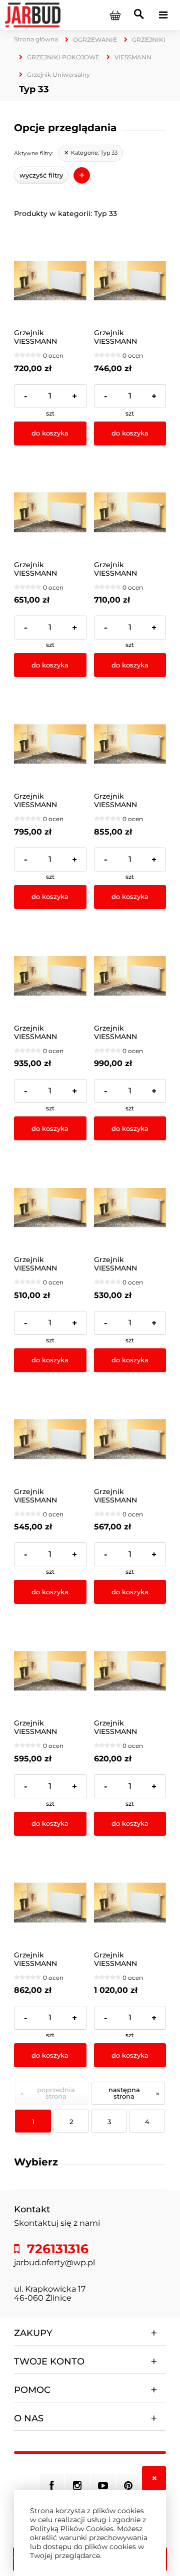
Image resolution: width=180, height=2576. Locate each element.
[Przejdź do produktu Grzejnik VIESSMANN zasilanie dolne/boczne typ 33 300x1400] (50, 745)
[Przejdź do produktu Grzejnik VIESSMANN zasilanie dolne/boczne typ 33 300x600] (50, 1439)
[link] (90, 153)
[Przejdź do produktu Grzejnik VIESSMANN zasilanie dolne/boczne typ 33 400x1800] (130, 1903)
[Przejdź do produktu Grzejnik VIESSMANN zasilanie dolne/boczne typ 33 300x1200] (130, 513)
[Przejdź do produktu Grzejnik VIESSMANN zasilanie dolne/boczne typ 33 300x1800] (50, 976)
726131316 (56, 2249)
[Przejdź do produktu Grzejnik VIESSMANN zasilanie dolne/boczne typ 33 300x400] (50, 1208)
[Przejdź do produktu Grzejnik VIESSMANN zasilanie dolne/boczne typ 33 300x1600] (130, 745)
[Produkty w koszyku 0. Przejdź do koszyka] (115, 15)
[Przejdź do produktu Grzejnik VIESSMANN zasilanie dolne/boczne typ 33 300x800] (50, 1671)
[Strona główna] (33, 14)
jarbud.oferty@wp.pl (54, 2262)
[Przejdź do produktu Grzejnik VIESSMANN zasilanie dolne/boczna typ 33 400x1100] (50, 281)
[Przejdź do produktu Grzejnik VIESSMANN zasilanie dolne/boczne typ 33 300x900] (130, 1671)
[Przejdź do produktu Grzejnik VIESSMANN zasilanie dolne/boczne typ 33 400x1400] (50, 1903)
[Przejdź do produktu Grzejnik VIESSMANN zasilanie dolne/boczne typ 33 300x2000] (130, 976)
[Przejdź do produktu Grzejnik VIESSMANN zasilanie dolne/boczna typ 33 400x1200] (130, 281)
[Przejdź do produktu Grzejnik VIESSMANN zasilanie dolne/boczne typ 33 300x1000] (50, 513)
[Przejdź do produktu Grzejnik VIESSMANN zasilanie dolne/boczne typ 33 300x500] (130, 1208)
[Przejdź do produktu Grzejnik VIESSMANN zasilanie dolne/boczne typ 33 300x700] (130, 1439)
